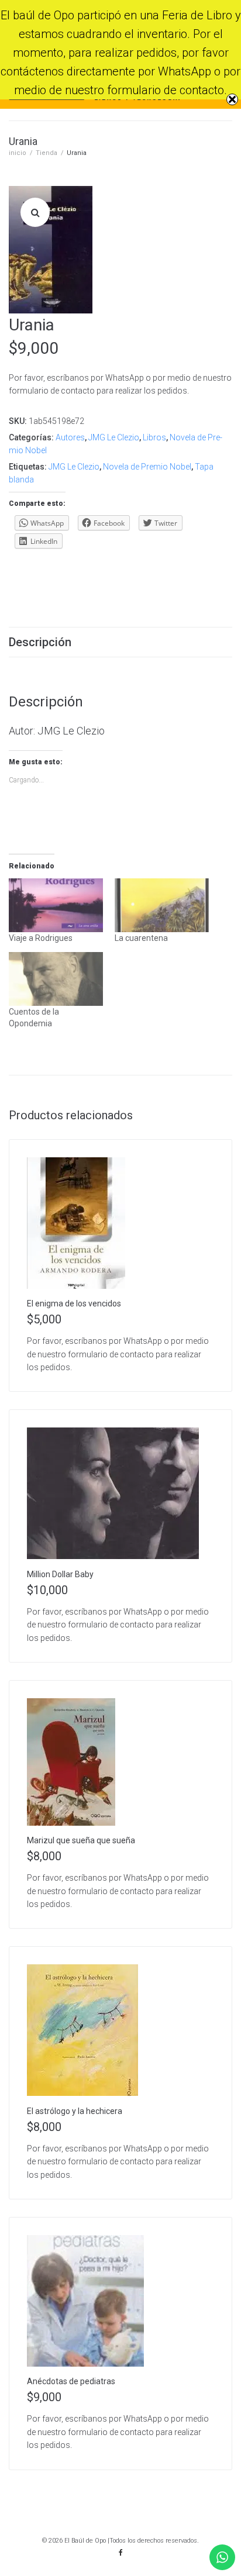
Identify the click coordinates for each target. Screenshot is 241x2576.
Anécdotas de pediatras (71, 2381)
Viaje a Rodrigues (41, 938)
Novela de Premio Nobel (147, 467)
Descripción (40, 642)
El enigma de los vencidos (74, 1303)
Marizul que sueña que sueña (81, 1840)
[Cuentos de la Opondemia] (56, 979)
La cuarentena (141, 938)
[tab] (120, 642)
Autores (70, 437)
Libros (154, 437)
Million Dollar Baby (60, 1574)
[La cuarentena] (162, 905)
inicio (18, 153)
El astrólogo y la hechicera (75, 2111)
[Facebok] (120, 2553)
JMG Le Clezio (114, 437)
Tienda (47, 153)
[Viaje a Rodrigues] (56, 905)
